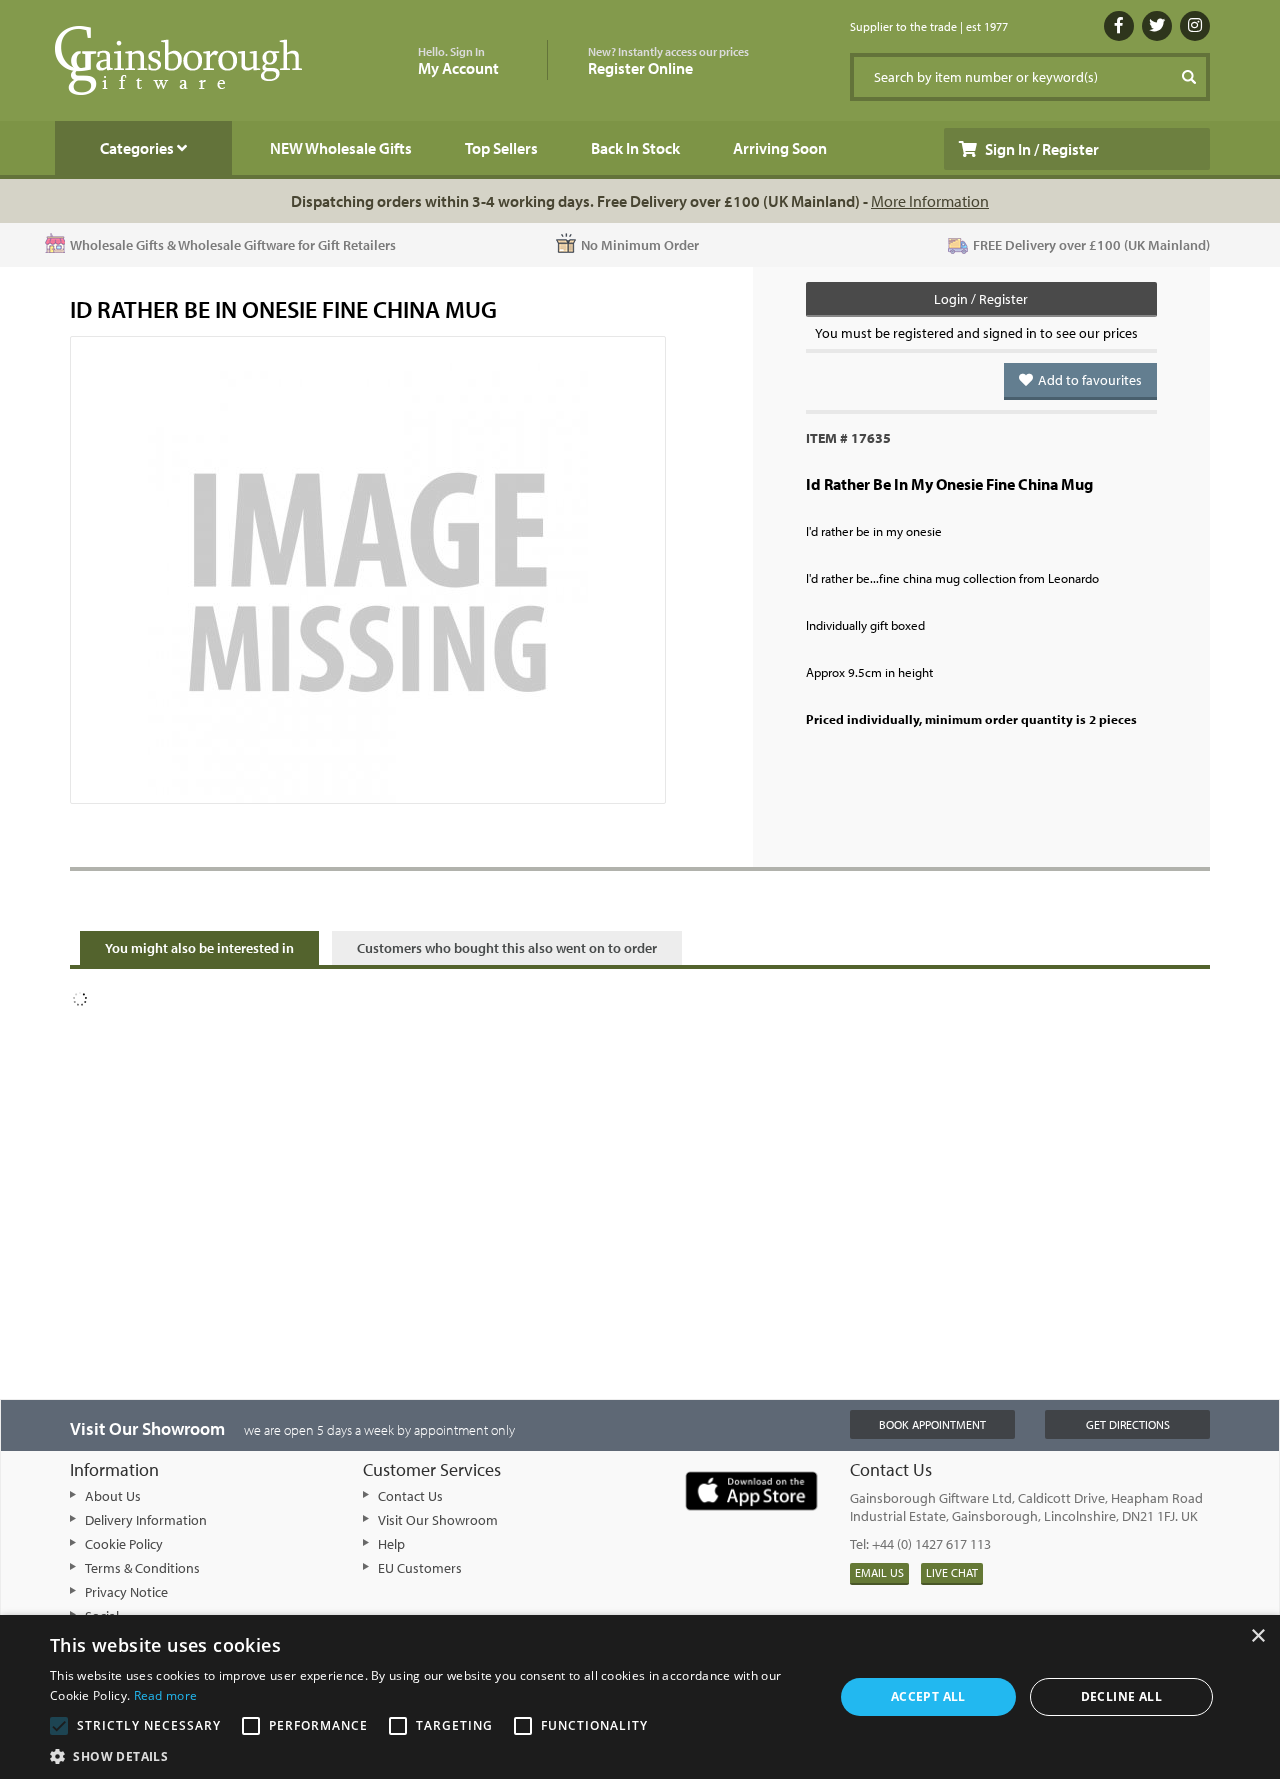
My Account (458, 61)
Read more (166, 1695)
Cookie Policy (124, 1544)
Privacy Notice (126, 1592)
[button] (430, 1755)
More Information (930, 201)
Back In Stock (635, 148)
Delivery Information (146, 1520)
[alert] (640, 1697)
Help (391, 1544)
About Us (113, 1496)
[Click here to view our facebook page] (1119, 26)
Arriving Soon (780, 148)
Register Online (668, 61)
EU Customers (420, 1568)
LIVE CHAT (952, 1572)
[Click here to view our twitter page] (1157, 26)
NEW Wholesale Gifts (341, 148)
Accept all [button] (928, 1696)
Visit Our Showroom (438, 1520)
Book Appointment (932, 1424)
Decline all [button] (1121, 1696)
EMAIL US (879, 1572)
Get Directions (1128, 1424)
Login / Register (981, 299)
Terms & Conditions (142, 1568)
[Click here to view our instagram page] (1195, 26)
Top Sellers (501, 148)
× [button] (1257, 1636)
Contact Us (410, 1496)
